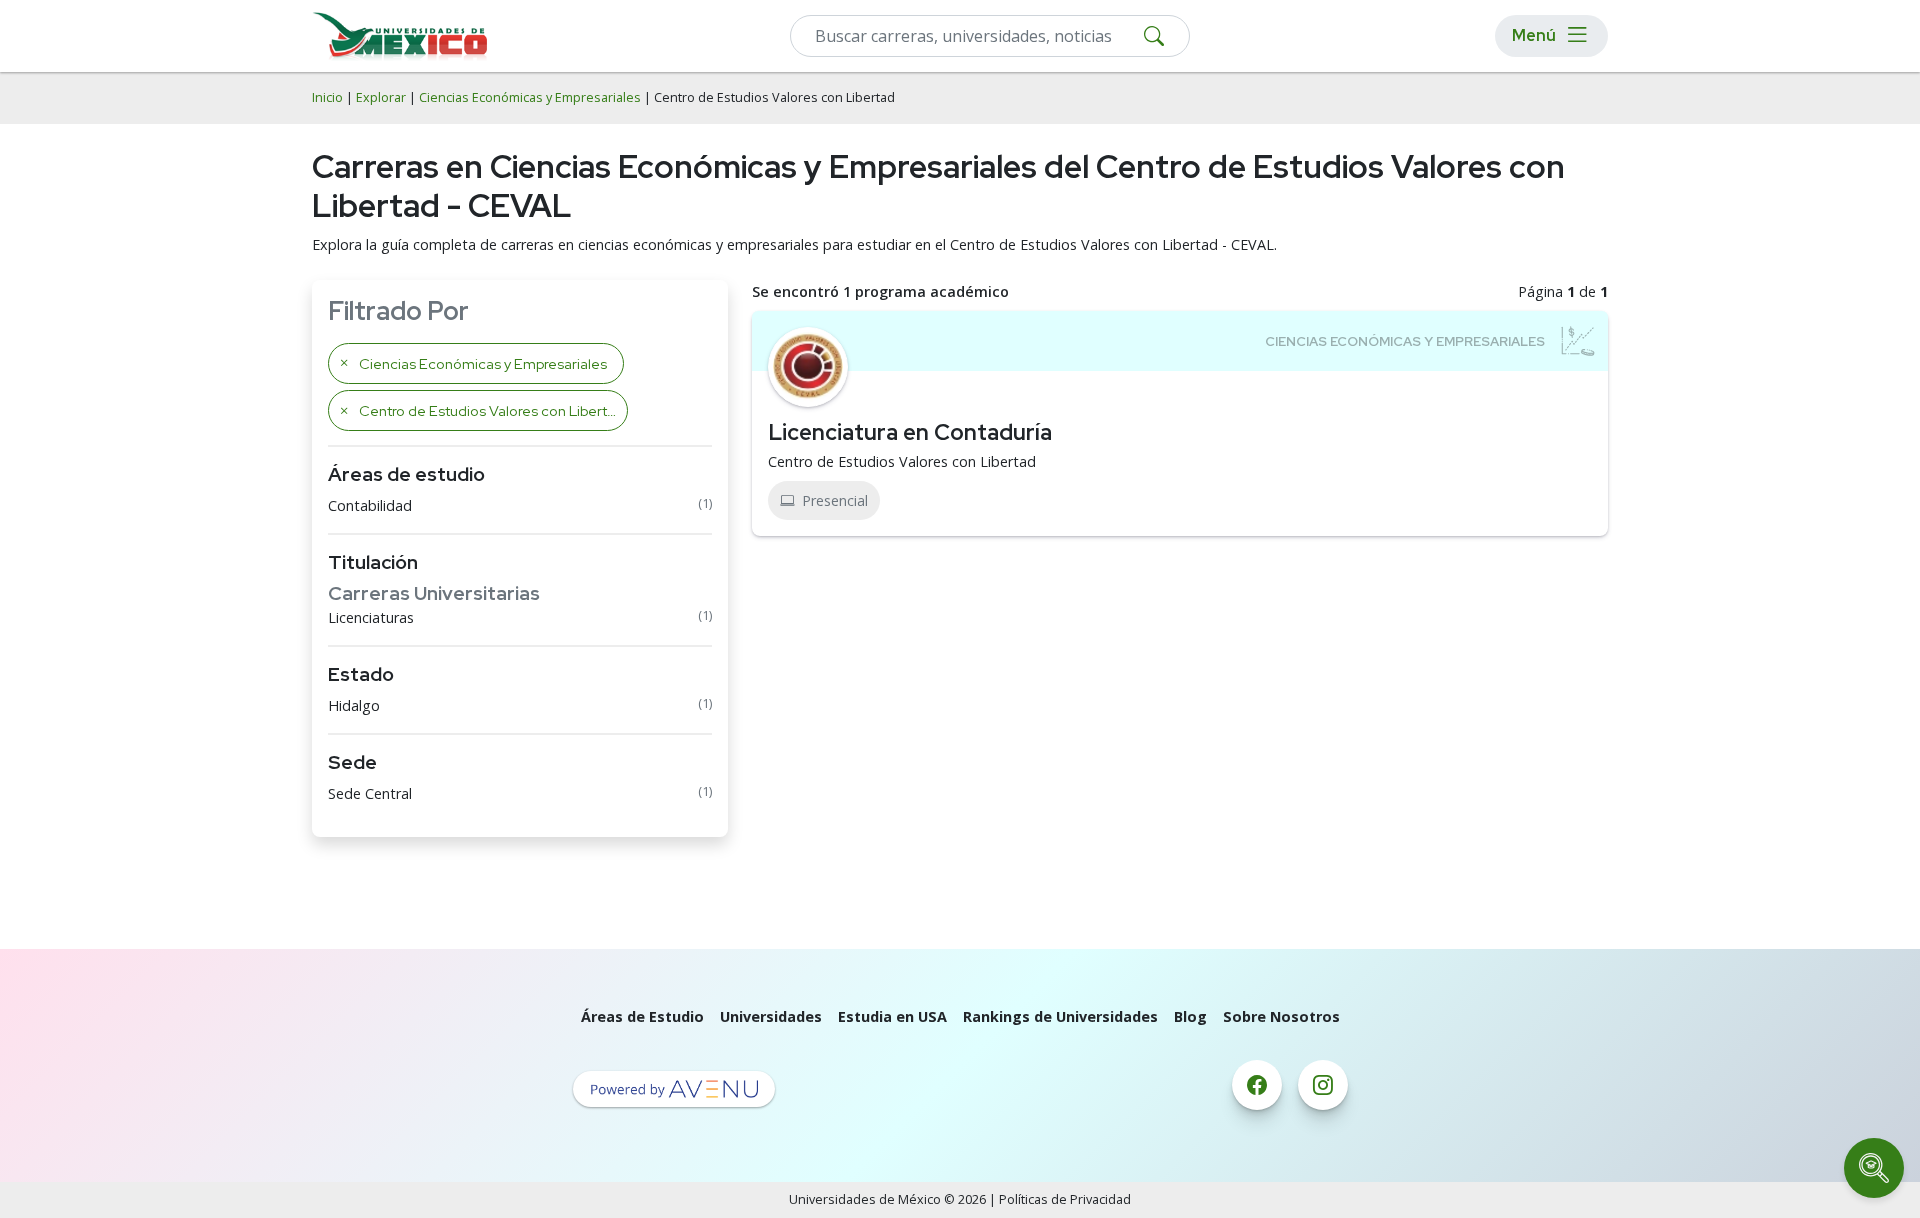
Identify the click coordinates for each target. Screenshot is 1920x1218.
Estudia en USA (892, 1016)
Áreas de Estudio (642, 1016)
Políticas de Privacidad (1065, 1199)
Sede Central (370, 793)
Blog (1190, 1016)
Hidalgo (354, 705)
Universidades (771, 1016)
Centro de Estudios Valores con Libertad (902, 461)
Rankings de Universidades (1060, 1016)
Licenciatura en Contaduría (910, 432)
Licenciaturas (371, 617)
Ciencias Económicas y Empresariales (530, 97)
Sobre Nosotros (1281, 1016)
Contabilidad (370, 505)
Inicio (327, 97)
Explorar (381, 97)
